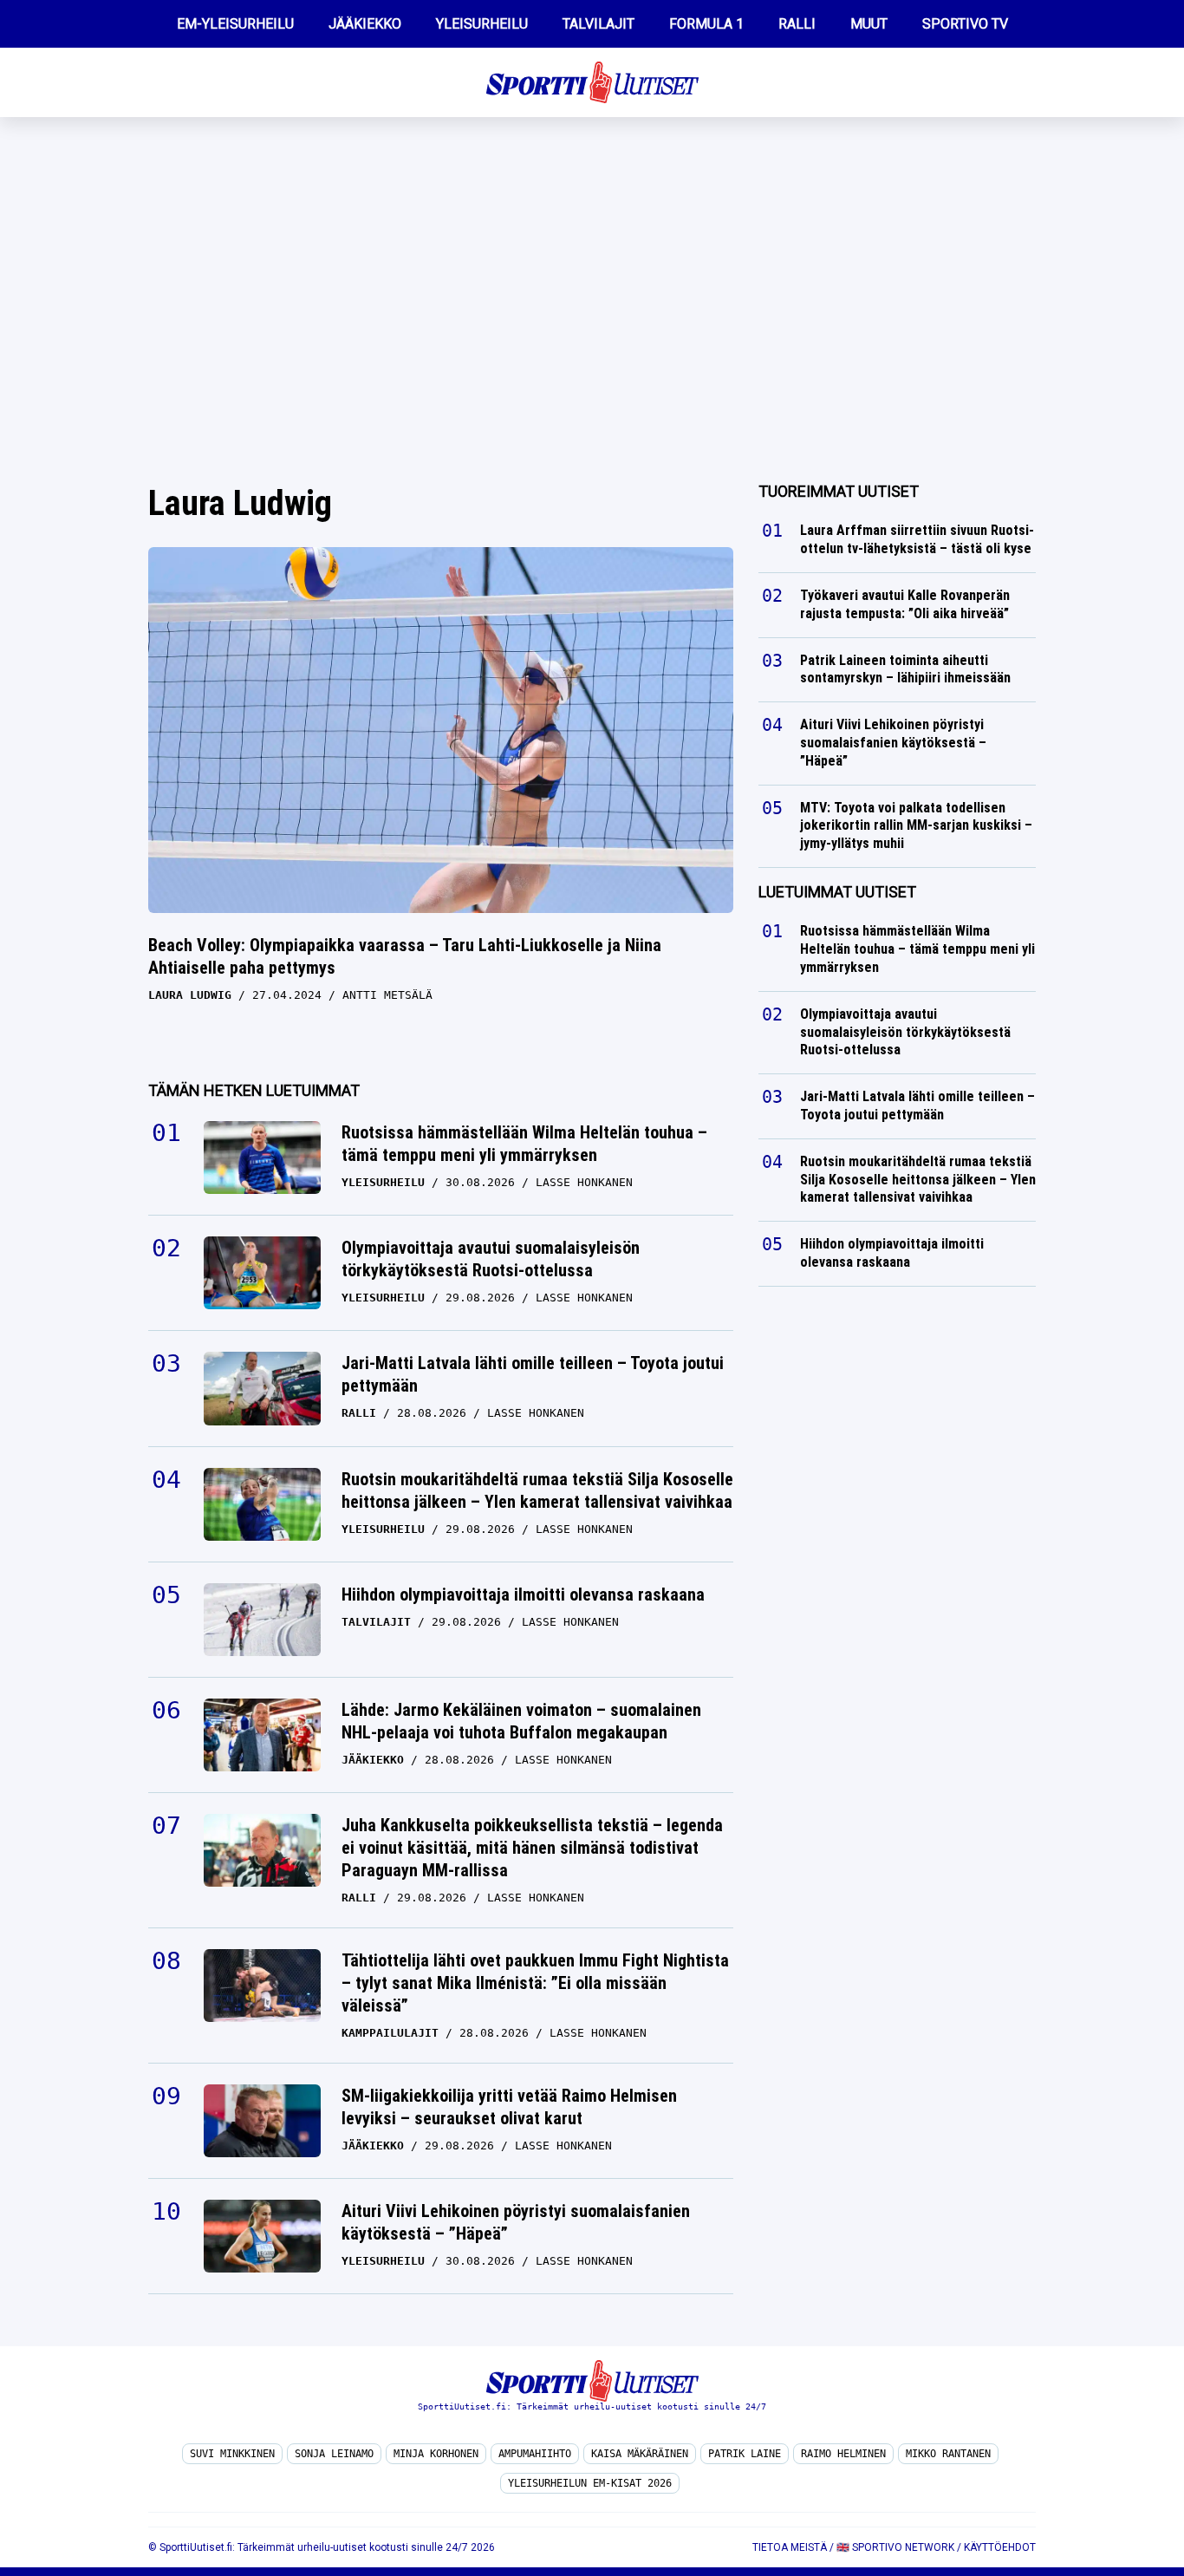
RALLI (797, 24)
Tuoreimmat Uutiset (839, 491)
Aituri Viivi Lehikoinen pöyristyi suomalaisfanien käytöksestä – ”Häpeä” (516, 2222)
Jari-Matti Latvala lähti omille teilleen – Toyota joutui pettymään (533, 1374)
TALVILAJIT (599, 24)
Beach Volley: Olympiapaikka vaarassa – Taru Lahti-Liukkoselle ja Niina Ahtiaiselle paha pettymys (405, 956)
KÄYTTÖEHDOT (1000, 2547)
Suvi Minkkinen (232, 2454)
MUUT (869, 24)
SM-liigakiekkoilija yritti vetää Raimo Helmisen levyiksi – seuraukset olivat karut (509, 2107)
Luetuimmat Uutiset (837, 892)
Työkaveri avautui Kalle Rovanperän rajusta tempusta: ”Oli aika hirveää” (905, 604)
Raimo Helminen (843, 2454)
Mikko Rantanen (948, 2454)
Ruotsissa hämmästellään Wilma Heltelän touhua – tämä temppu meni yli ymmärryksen (524, 1144)
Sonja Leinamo (334, 2454)
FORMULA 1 (706, 24)
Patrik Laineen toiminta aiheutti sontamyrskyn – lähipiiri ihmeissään (907, 669)
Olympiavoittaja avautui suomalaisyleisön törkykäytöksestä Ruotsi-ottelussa (491, 1259)
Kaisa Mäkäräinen (640, 2454)
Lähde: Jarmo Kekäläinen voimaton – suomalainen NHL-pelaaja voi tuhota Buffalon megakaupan (521, 1721)
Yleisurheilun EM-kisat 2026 (590, 2483)
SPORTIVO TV (965, 24)
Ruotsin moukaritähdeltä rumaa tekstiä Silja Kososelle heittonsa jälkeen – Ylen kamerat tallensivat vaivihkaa (537, 1490)
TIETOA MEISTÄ (790, 2547)
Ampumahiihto (535, 2454)
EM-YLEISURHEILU (235, 24)
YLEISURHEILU (482, 24)
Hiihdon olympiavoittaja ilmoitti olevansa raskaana (523, 1595)
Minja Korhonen (436, 2454)
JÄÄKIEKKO (365, 24)
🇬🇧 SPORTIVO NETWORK (895, 2547)
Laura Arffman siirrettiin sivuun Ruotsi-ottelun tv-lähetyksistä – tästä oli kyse (917, 539)
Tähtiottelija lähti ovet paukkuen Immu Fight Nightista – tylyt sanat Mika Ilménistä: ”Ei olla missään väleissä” (535, 1983)
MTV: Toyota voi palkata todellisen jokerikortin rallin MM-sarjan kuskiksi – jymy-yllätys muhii (916, 826)
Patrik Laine (745, 2454)
